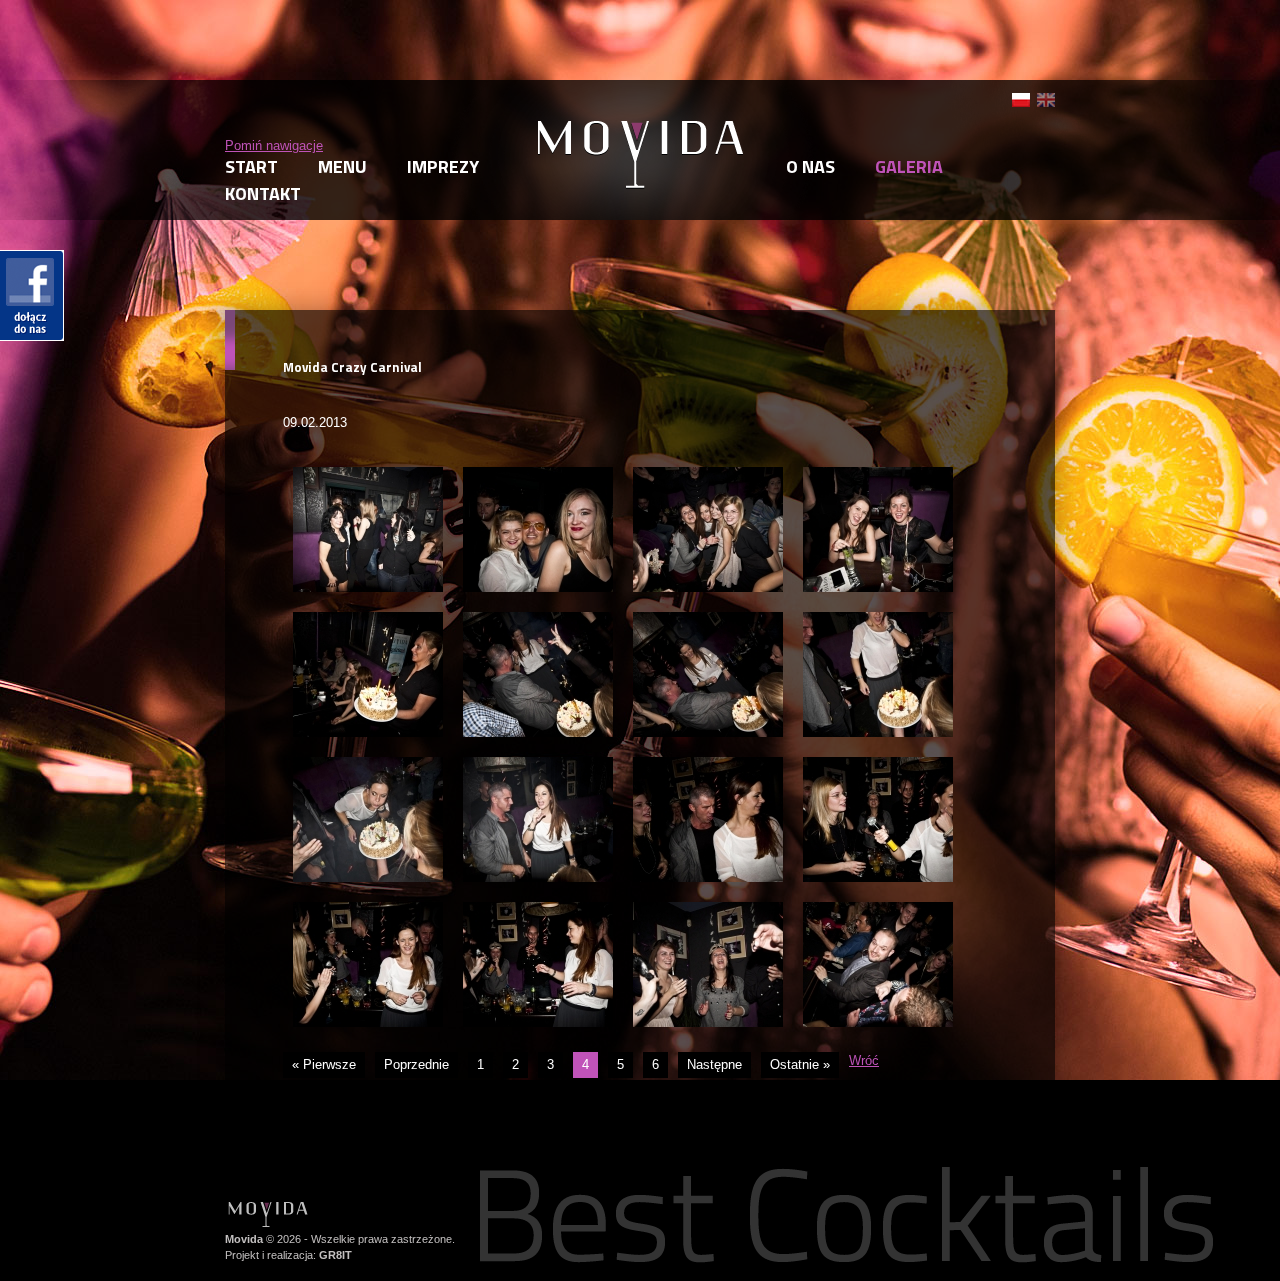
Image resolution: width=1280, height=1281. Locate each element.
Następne (714, 1064)
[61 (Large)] (878, 765)
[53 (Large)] (878, 475)
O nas (810, 166)
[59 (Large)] (538, 765)
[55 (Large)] (538, 620)
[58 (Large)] (368, 765)
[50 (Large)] (368, 475)
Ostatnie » (800, 1064)
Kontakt (263, 193)
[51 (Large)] (538, 475)
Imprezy (443, 166)
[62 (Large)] (368, 910)
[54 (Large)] (368, 620)
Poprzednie (416, 1064)
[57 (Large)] (878, 620)
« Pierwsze (324, 1064)
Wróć (864, 1060)
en (1046, 100)
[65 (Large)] (878, 910)
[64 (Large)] (708, 910)
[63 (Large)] (538, 910)
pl (1021, 100)
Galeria (909, 166)
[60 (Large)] (708, 765)
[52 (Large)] (708, 475)
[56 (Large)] (708, 620)
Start (251, 166)
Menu (342, 166)
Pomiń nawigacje (274, 145)
